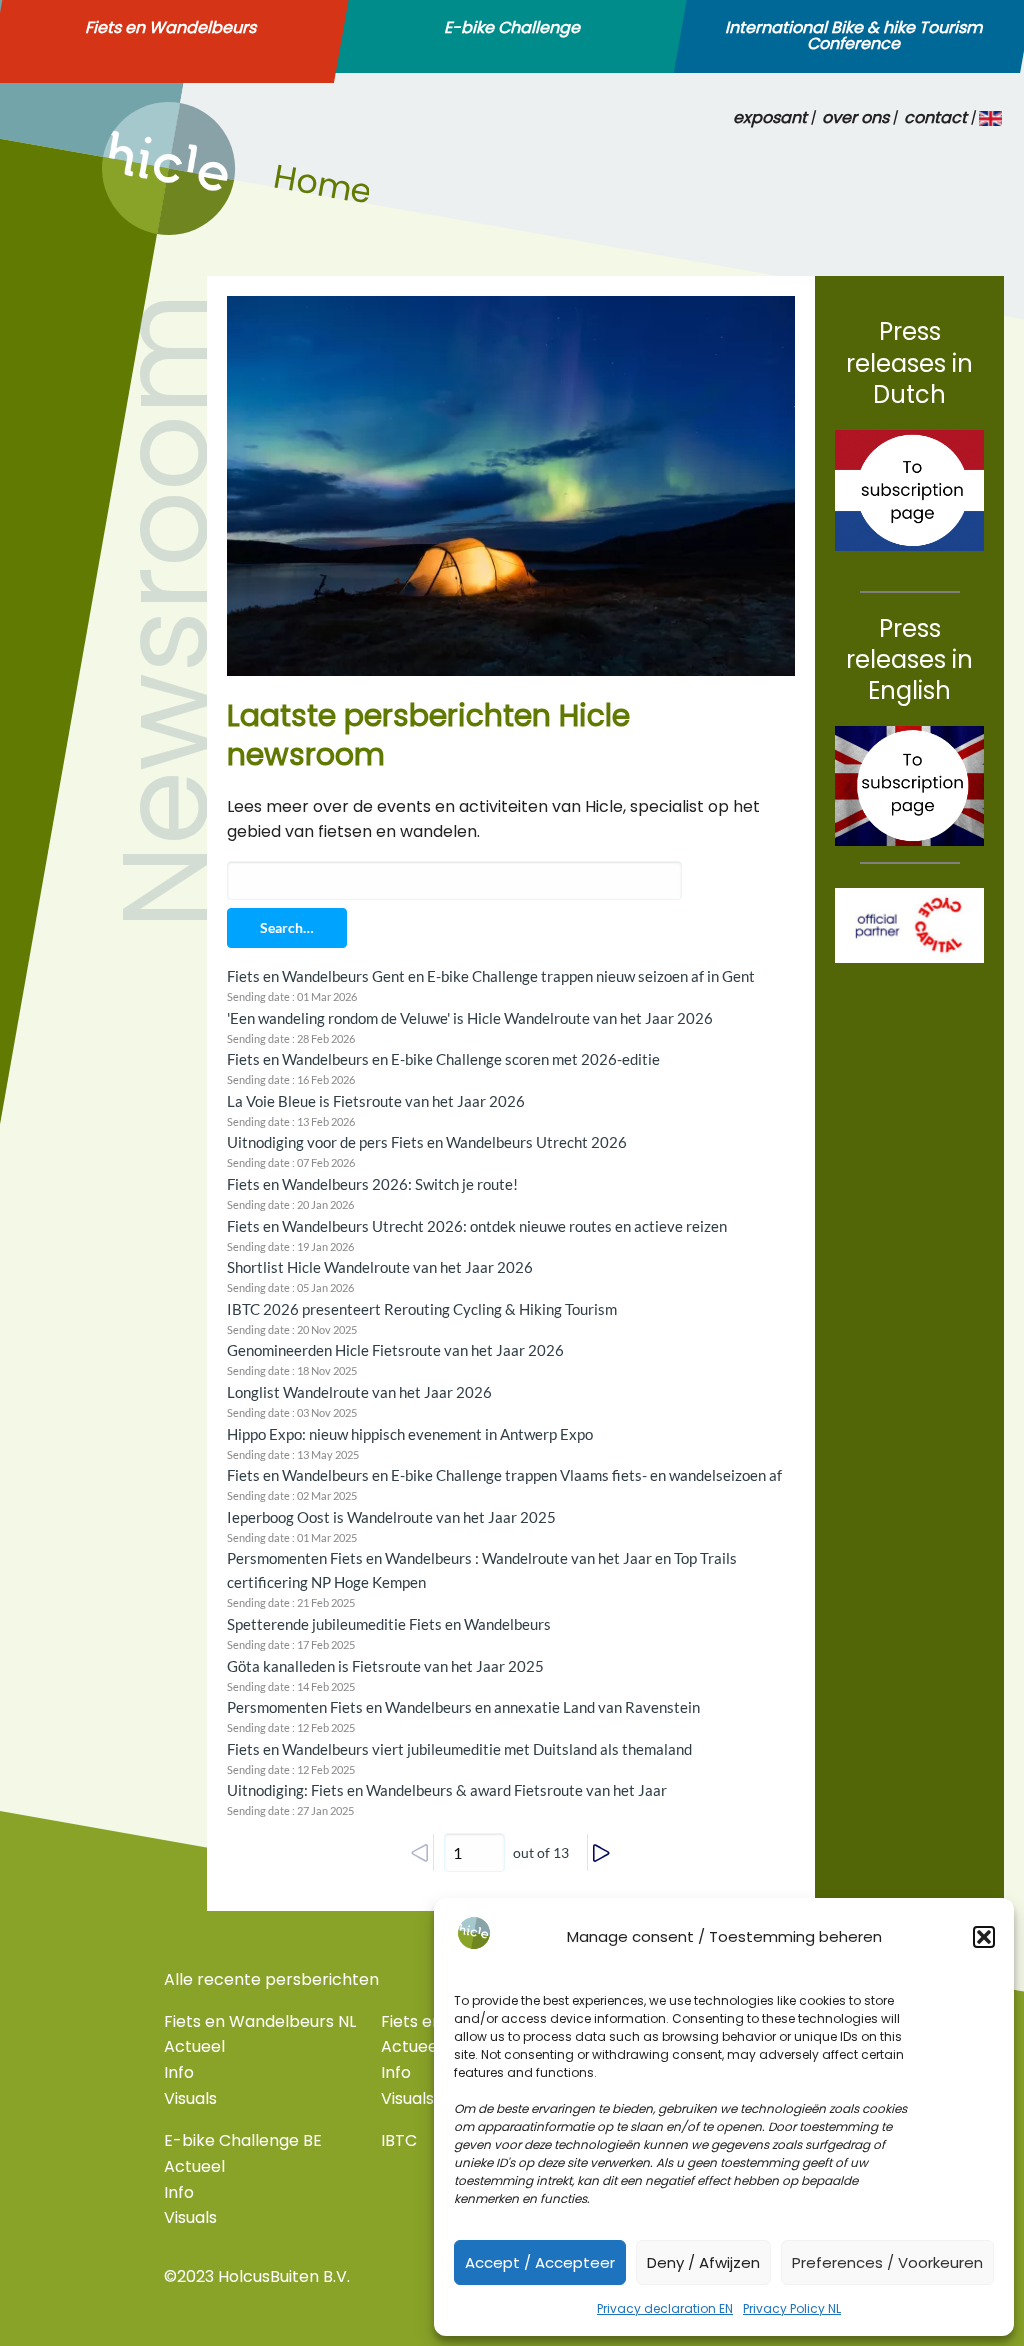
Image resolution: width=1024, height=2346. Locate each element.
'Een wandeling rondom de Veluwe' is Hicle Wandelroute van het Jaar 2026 (470, 1018)
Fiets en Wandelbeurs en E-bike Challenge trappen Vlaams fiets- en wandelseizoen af (504, 1475)
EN (991, 117)
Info (179, 2072)
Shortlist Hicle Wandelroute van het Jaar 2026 (380, 1267)
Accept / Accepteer (540, 2262)
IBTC (399, 2140)
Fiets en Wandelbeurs (170, 28)
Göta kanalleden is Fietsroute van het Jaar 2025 (385, 1666)
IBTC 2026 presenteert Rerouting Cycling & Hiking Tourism (422, 1309)
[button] (984, 1937)
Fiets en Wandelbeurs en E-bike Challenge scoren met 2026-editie (443, 1059)
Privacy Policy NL (792, 2308)
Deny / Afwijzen (703, 2262)
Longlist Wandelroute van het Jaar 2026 (359, 1392)
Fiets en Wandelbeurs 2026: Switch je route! (372, 1184)
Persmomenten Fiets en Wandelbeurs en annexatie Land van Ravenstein (463, 1707)
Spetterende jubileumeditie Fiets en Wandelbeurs (389, 1624)
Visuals (190, 2098)
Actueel (194, 2046)
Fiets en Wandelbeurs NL (260, 2021)
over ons (855, 117)
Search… (287, 927)
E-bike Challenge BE (243, 2140)
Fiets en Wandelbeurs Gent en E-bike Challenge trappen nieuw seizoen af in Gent (491, 976)
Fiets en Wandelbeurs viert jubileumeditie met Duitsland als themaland (459, 1749)
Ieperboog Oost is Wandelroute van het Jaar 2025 (391, 1517)
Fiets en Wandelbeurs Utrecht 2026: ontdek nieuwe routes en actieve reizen (477, 1226)
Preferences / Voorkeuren (887, 2262)
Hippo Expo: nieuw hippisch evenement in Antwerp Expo (410, 1434)
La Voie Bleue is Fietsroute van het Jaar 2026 (376, 1101)
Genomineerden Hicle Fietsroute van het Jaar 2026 (395, 1350)
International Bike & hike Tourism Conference (853, 36)
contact (935, 117)
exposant (770, 117)
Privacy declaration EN (665, 2308)
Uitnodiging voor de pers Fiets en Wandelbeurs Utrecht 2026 (427, 1142)
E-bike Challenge (512, 28)
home (125, 229)
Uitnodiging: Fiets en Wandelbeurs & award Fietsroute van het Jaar (447, 1790)
